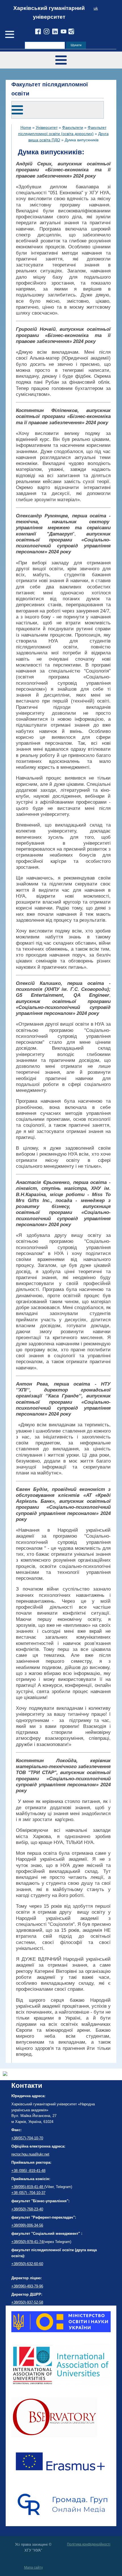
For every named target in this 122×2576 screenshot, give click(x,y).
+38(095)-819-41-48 (28, 2187)
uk (96, 8)
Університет (47, 127)
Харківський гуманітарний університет (49, 12)
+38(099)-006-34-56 (27, 2225)
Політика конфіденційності (89, 2544)
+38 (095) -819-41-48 (28, 2171)
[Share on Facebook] (5, 2074)
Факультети (73, 127)
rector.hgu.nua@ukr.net (30, 2154)
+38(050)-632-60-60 (27, 2264)
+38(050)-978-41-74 (27, 2242)
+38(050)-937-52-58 (27, 2302)
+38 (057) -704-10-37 (28, 2193)
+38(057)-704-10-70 (27, 2138)
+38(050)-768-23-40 (27, 2209)
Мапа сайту (33, 2568)
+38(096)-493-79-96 (27, 2286)
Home (26, 127)
